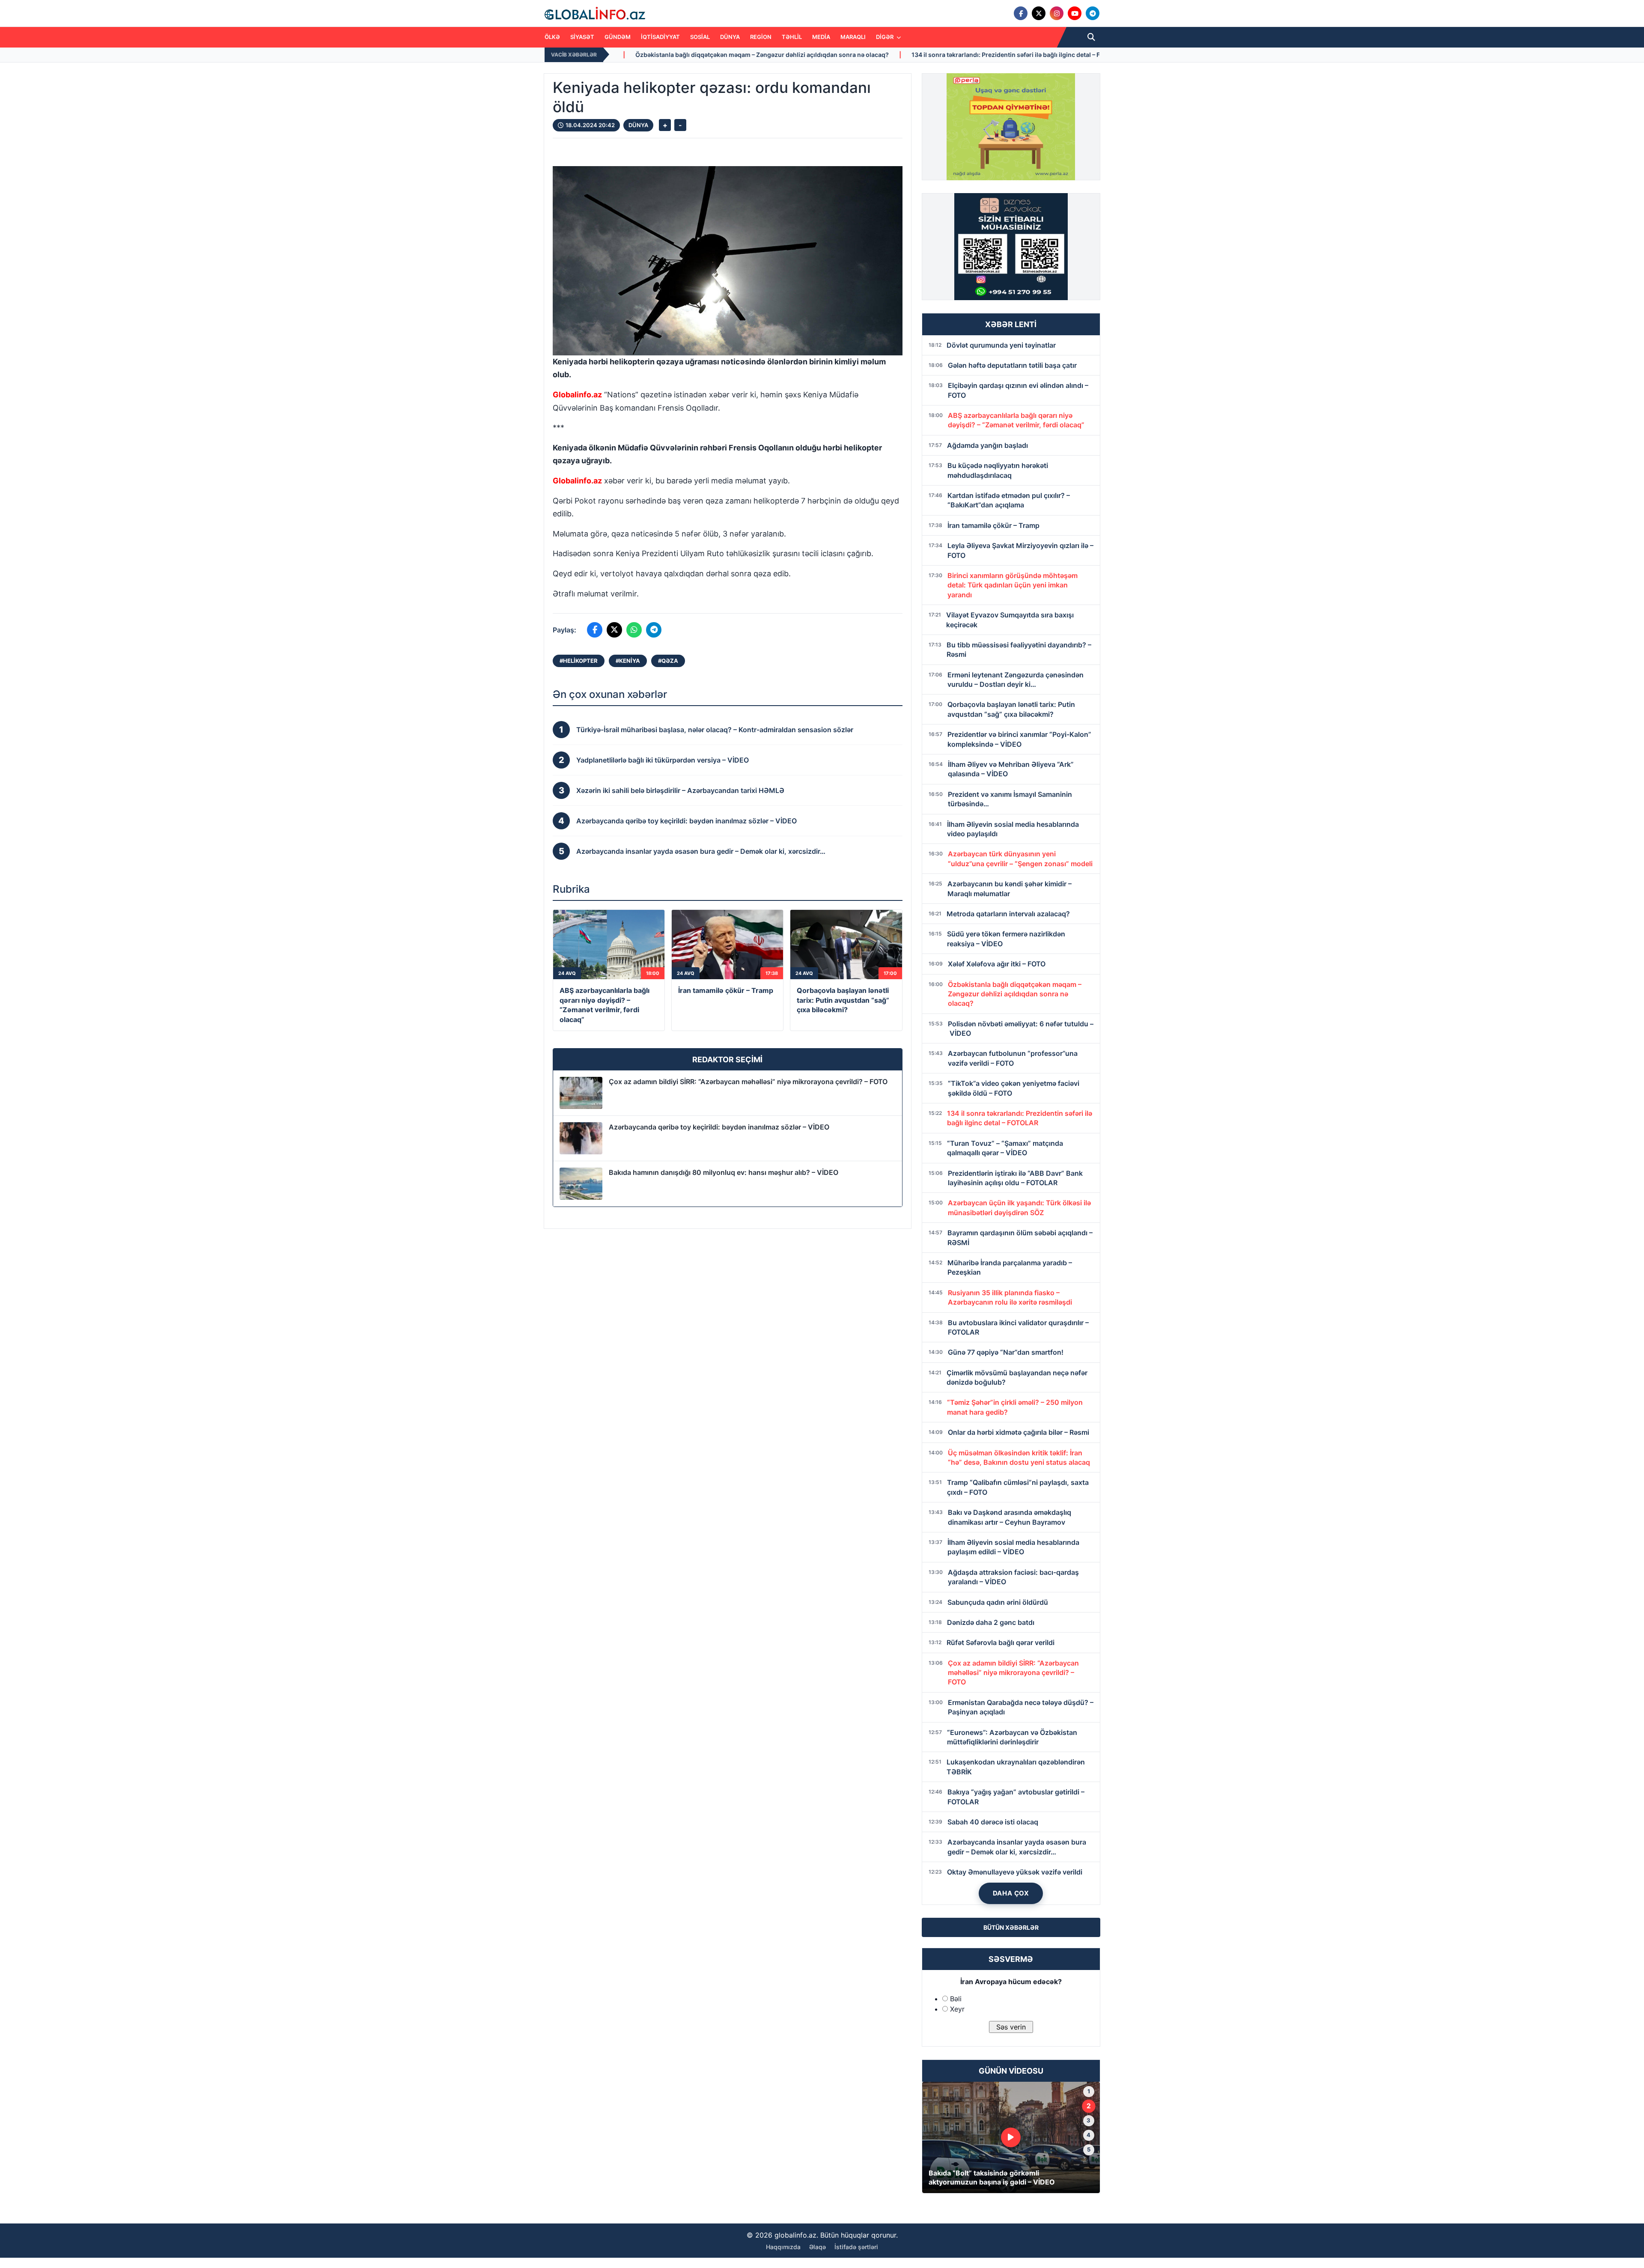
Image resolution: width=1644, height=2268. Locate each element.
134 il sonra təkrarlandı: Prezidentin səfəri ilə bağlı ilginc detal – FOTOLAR (709, 55)
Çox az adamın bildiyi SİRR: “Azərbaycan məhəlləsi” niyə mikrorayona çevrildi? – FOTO (748, 1082)
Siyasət (582, 37)
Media (821, 37)
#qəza (668, 661)
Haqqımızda (783, 2247)
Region (761, 37)
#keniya (628, 661)
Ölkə (552, 37)
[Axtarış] (1091, 37)
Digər (885, 37)
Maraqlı (853, 37)
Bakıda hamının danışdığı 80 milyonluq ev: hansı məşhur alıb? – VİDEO (724, 1172)
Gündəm (618, 37)
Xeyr (957, 2009)
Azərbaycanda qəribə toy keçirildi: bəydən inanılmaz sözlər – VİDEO (719, 1127)
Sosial (700, 37)
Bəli (956, 1999)
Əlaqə (818, 2247)
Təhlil (792, 37)
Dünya (730, 37)
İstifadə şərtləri (856, 2247)
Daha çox (1011, 1893)
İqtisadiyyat (660, 37)
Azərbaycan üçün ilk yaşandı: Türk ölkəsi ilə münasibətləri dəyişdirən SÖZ (946, 55)
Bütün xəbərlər (1011, 1927)
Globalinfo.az (577, 395)
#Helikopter (579, 661)
